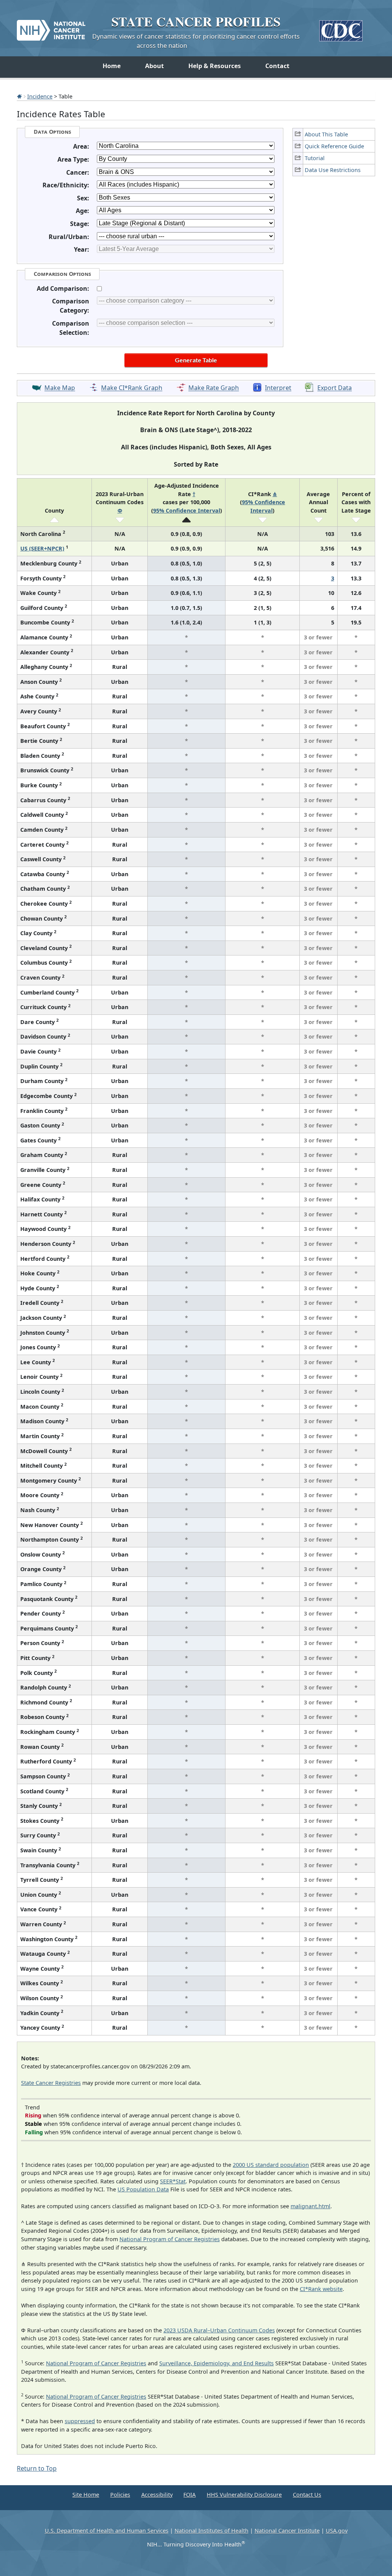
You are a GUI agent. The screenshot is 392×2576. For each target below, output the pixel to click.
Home (112, 66)
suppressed (80, 2421)
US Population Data (143, 2189)
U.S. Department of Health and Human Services (107, 2531)
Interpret (278, 388)
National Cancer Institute (287, 2531)
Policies (120, 2495)
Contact (277, 66)
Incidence (40, 96)
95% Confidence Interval (187, 510)
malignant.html (310, 2206)
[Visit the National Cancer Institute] (51, 27)
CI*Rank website (321, 2289)
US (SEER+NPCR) (42, 548)
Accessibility (157, 2495)
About (154, 66)
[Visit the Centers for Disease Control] (341, 28)
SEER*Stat (173, 2181)
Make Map (60, 388)
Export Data (335, 388)
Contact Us (307, 2495)
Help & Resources (215, 66)
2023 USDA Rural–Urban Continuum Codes (219, 2330)
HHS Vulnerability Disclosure (244, 2495)
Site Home (86, 2495)
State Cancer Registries (51, 2083)
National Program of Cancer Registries (170, 2239)
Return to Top (37, 2468)
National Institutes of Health (212, 2531)
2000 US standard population (271, 2165)
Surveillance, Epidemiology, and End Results (216, 2363)
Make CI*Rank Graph (132, 388)
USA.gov (337, 2531)
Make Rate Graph (214, 388)
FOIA (189, 2495)
